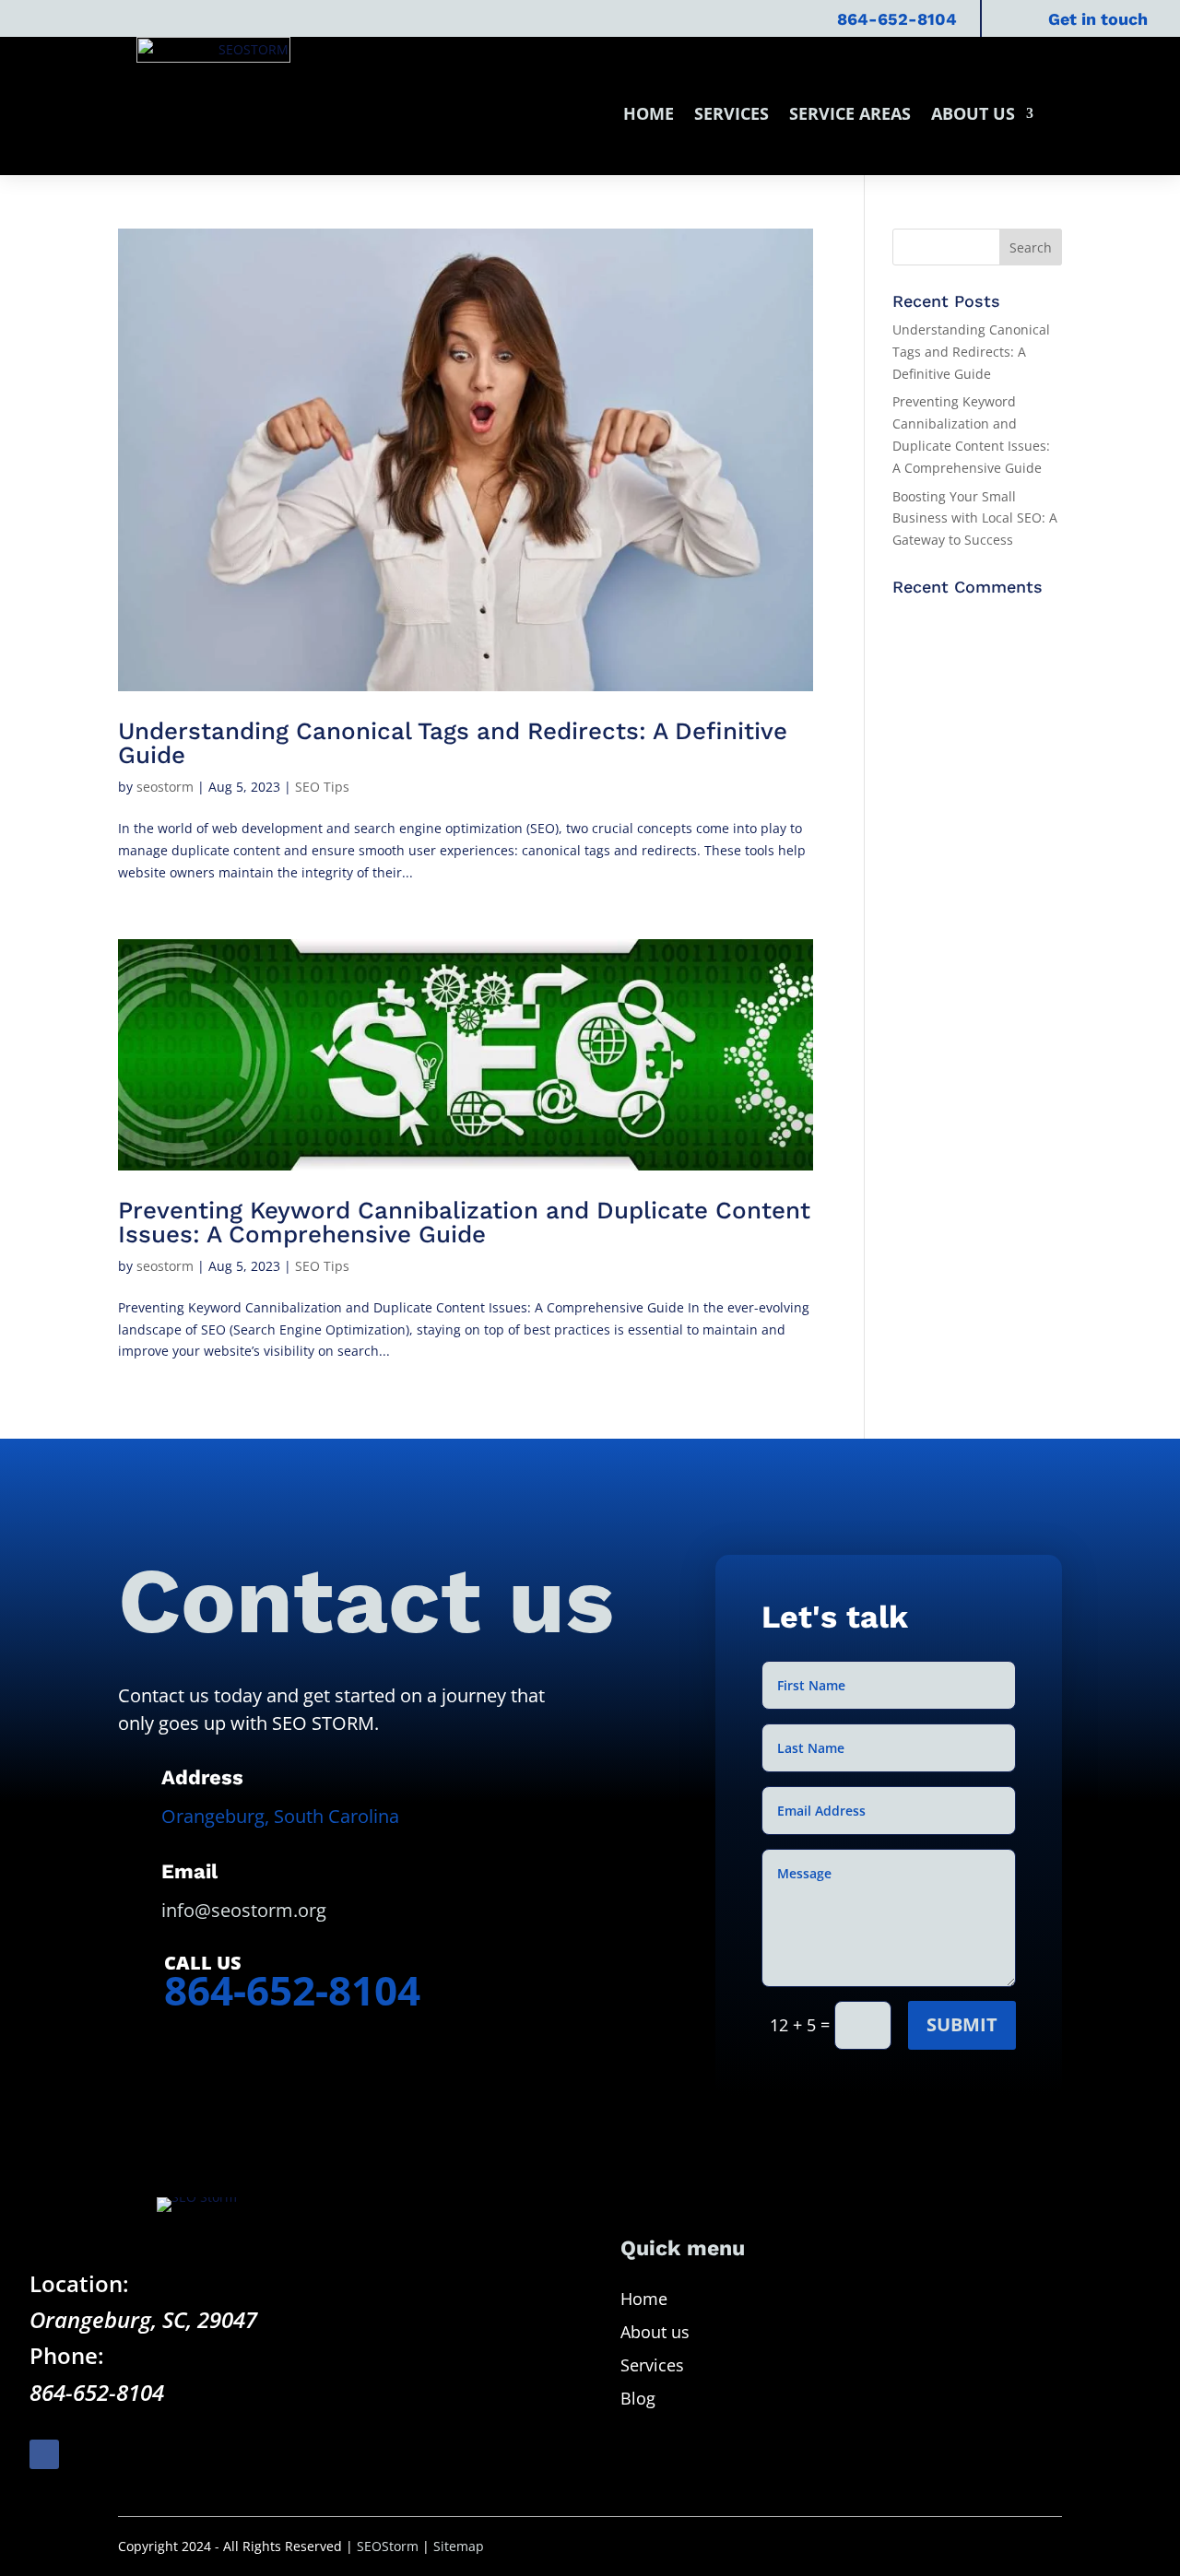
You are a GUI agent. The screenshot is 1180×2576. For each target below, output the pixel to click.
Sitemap (459, 2546)
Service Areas (850, 113)
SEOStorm (388, 2546)
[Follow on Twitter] (87, 2454)
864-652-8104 (897, 19)
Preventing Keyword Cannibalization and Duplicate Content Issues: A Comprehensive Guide (464, 1222)
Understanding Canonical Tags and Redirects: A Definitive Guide (453, 743)
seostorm (165, 787)
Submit (962, 2024)
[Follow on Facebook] (44, 2454)
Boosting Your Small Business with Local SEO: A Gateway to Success (975, 518)
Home (649, 113)
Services (732, 113)
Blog (638, 2398)
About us (973, 113)
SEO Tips (322, 787)
